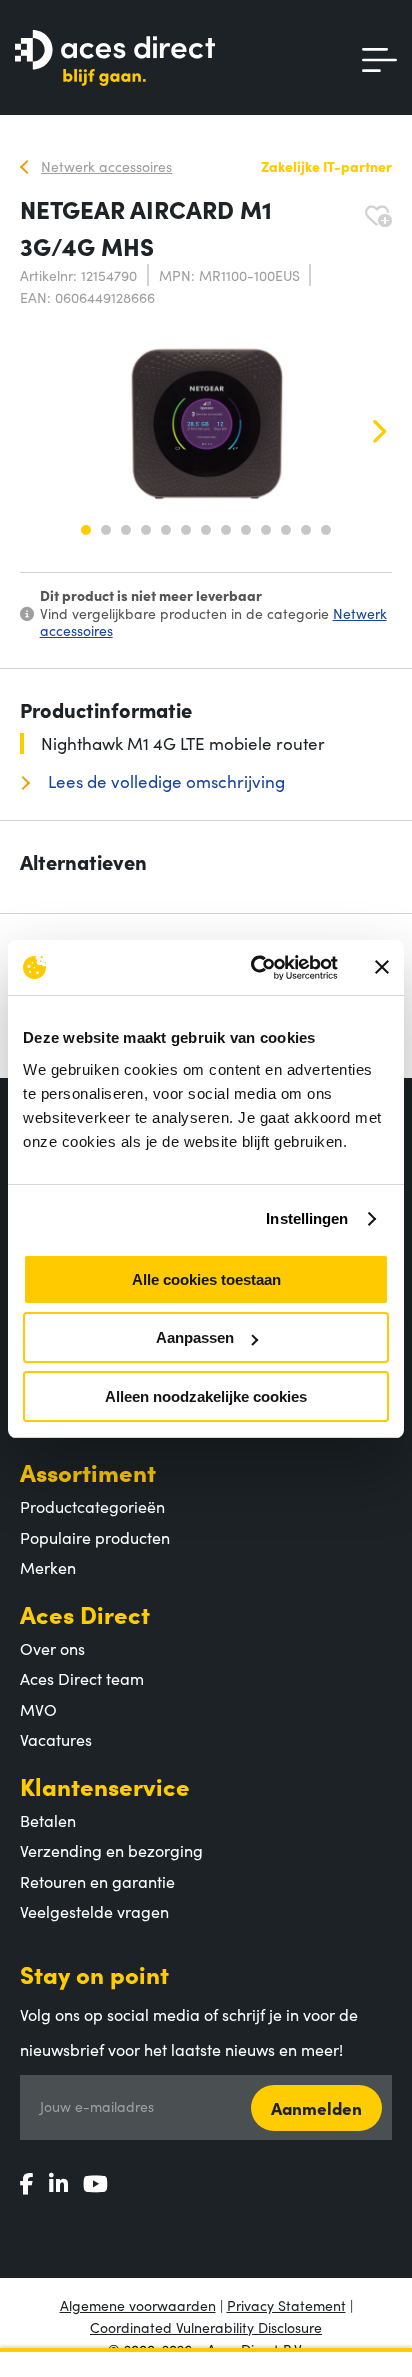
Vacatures (56, 1739)
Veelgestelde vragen (94, 1911)
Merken (48, 1567)
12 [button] (306, 530)
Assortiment (88, 1471)
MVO (38, 1709)
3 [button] (126, 530)
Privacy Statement (286, 2305)
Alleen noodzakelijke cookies (206, 1396)
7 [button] (206, 530)
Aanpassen (195, 1337)
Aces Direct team (82, 1678)
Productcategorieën (92, 1506)
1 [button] (86, 530)
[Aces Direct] (115, 59)
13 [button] (326, 530)
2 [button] (106, 530)
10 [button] (266, 530)
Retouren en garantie (97, 1881)
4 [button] (146, 530)
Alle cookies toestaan (206, 1279)
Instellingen (307, 1218)
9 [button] (246, 530)
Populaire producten (95, 1537)
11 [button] (286, 530)
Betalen (48, 1820)
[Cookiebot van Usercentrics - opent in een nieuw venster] (255, 968)
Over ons (52, 1648)
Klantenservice (105, 1785)
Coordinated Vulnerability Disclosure (206, 2327)
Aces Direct (85, 1613)
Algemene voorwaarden (138, 2305)
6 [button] (186, 530)
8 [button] (226, 530)
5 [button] (166, 530)
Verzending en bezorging (111, 1850)
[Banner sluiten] (382, 967)
